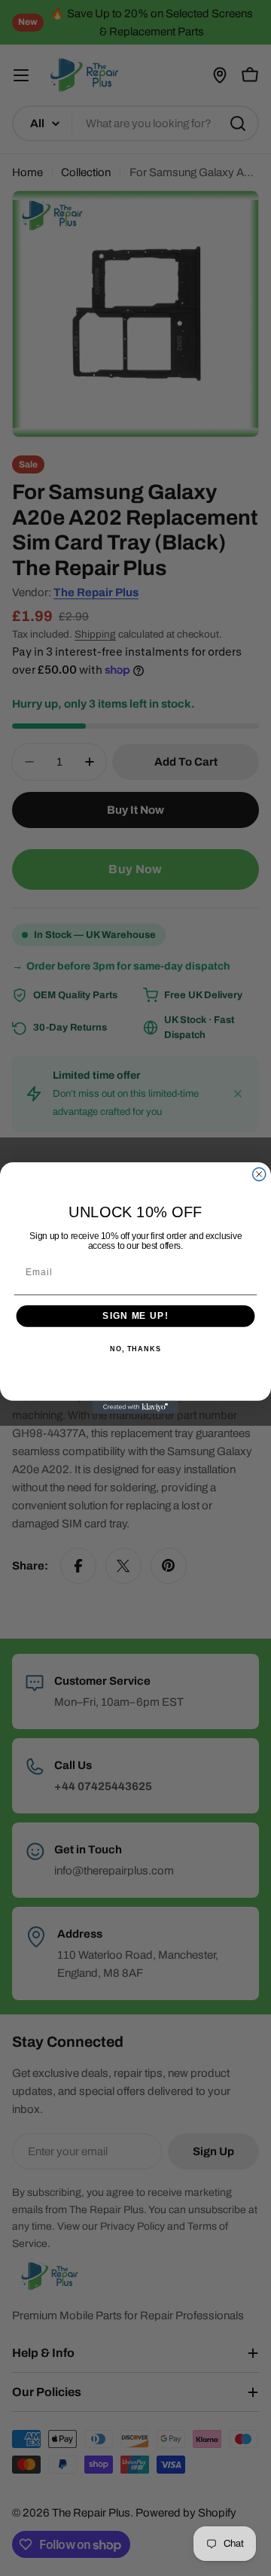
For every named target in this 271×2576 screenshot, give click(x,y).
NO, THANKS (135, 1349)
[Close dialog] (259, 1174)
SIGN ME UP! (135, 1316)
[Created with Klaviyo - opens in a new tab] (135, 1407)
